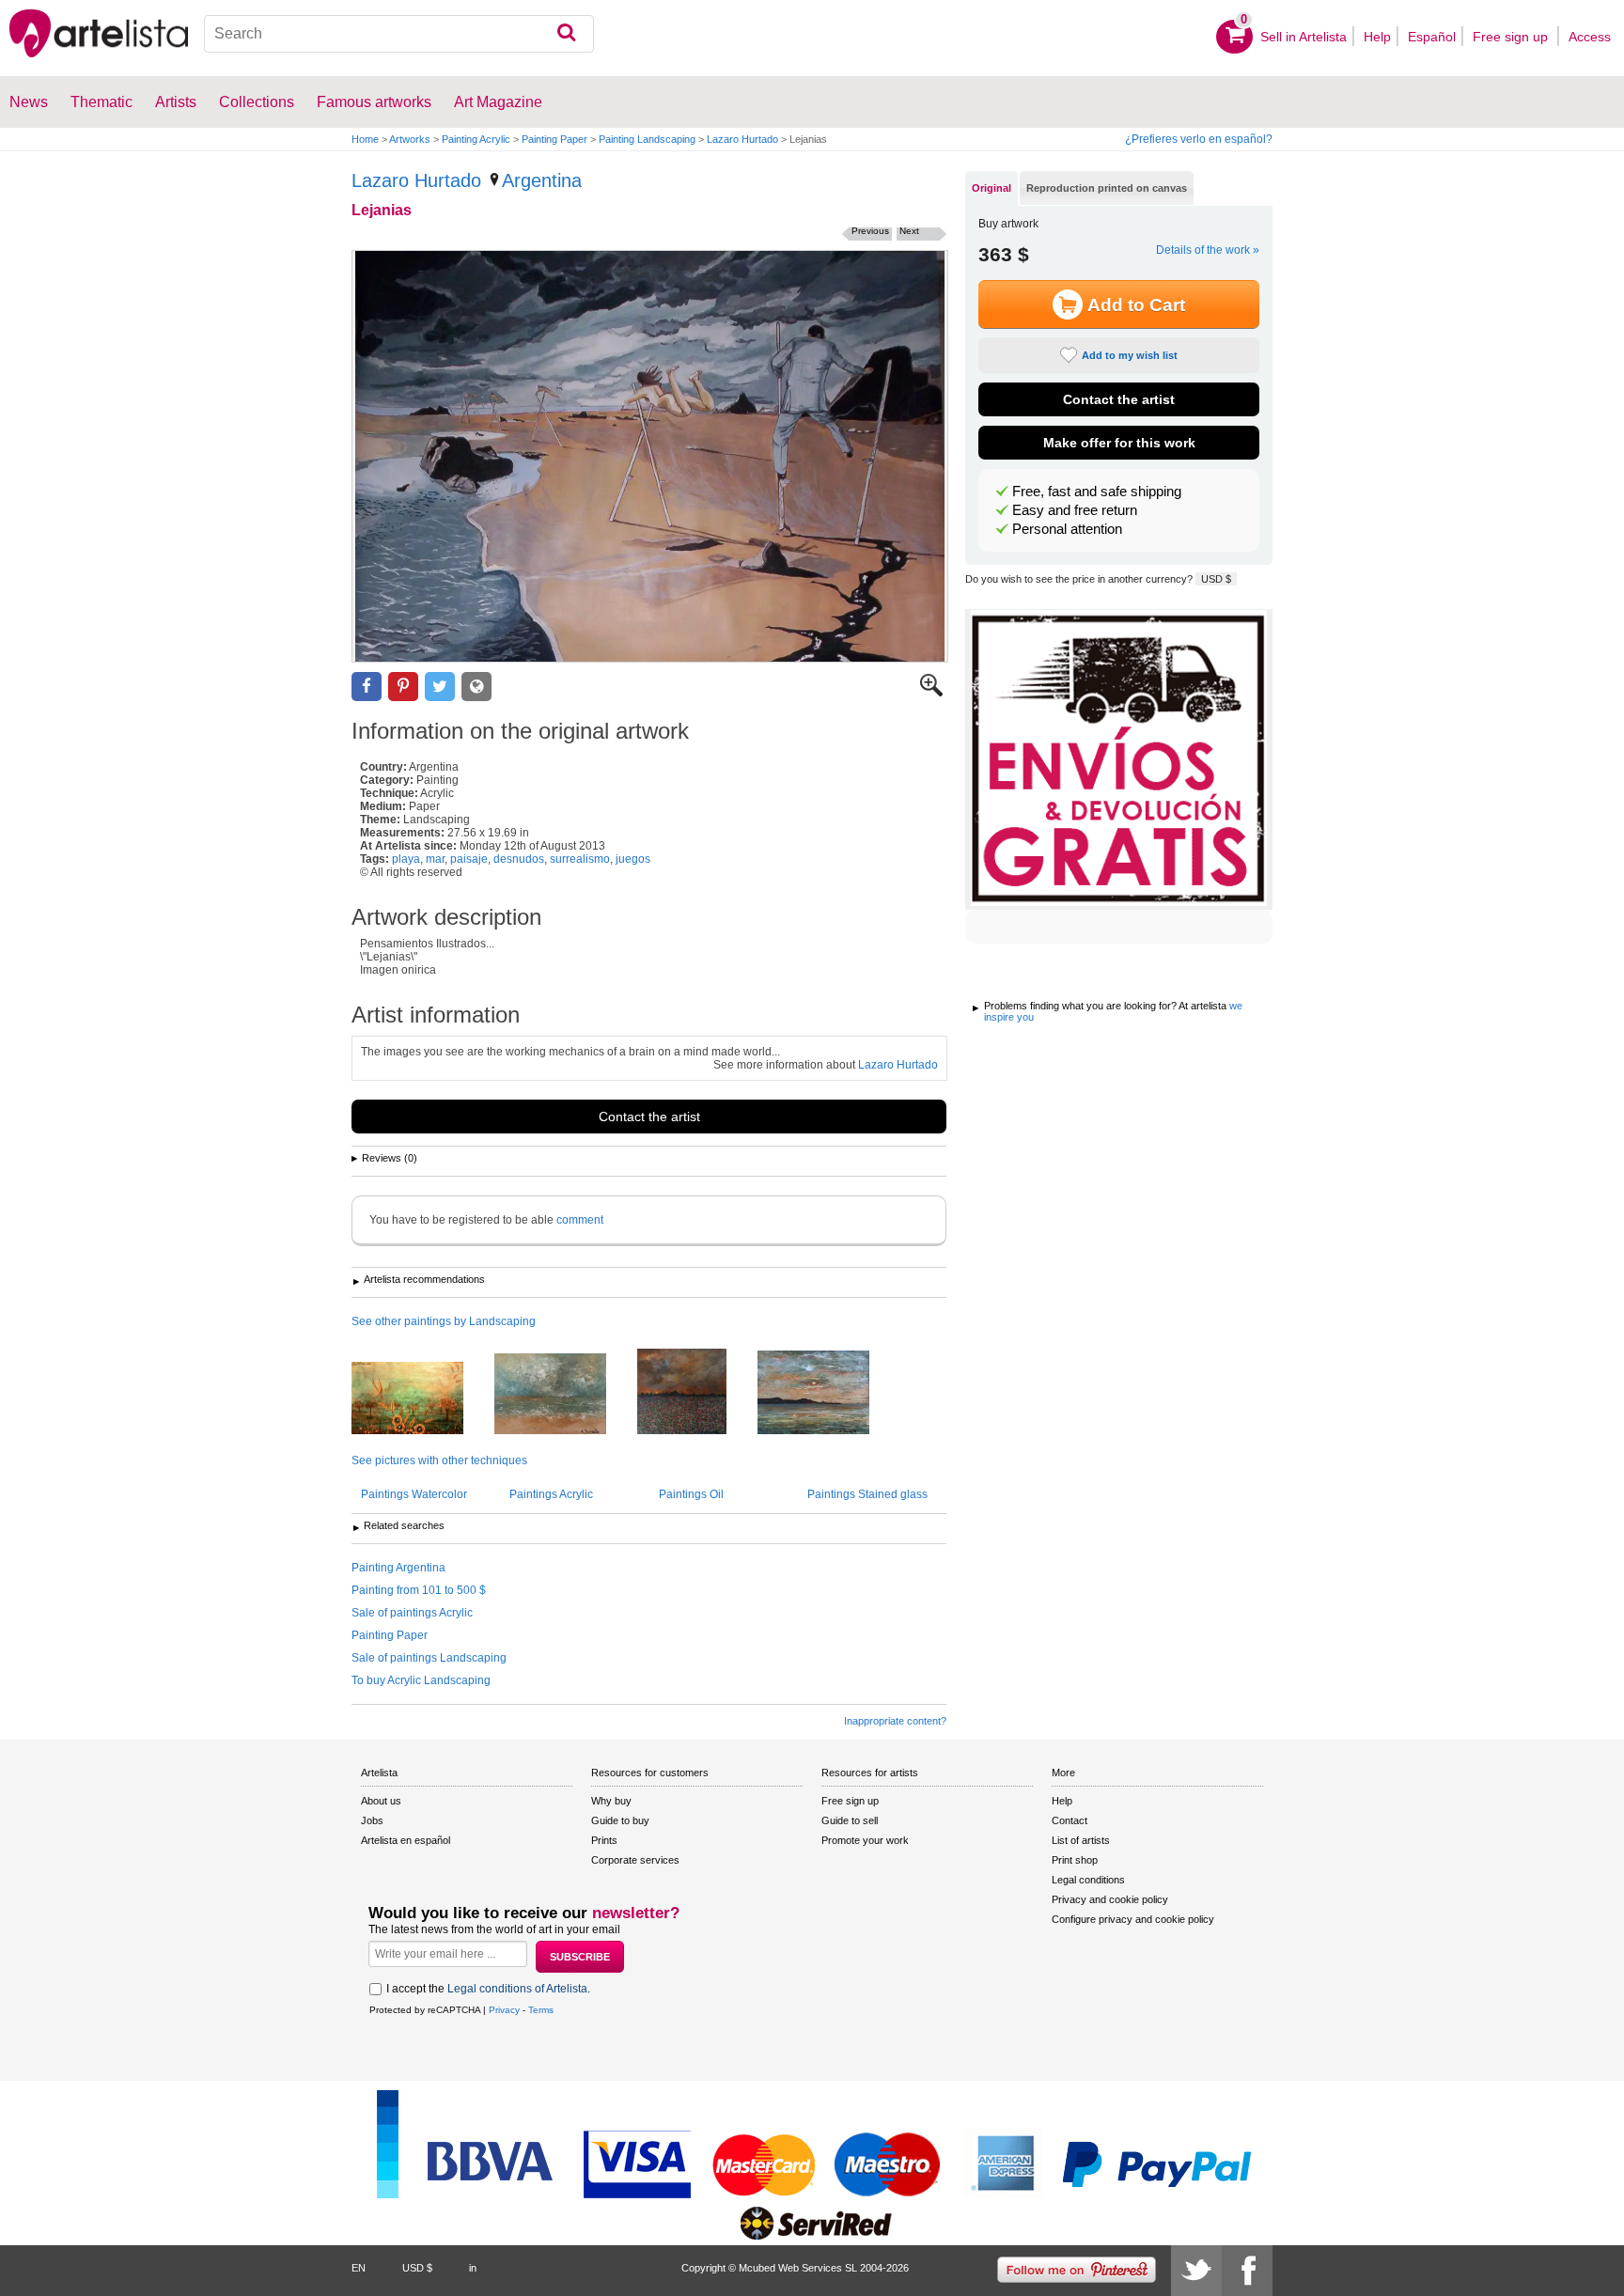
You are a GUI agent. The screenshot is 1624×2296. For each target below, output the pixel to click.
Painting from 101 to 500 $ (419, 1590)
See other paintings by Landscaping (444, 1321)
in (473, 2268)
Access (1590, 37)
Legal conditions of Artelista (517, 1989)
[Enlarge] (931, 693)
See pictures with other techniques (439, 1460)
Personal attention (1067, 529)
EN (359, 2268)
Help (1377, 37)
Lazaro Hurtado (742, 139)
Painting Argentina (398, 1568)
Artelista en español (406, 1840)
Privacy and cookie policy (1110, 1899)
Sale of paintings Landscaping (429, 1658)
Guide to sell (850, 1820)
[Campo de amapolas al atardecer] (696, 1393)
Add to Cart (1136, 305)
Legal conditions (1088, 1880)
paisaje (469, 859)
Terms (541, 2010)
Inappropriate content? (895, 1721)
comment (580, 1220)
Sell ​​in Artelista (1304, 37)
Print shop (1075, 1860)
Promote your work (865, 1840)
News (29, 102)
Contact (1070, 1820)
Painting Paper (554, 139)
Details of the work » (1208, 250)
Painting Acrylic (476, 139)
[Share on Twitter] (440, 687)
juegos (633, 859)
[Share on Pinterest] (403, 687)
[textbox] (399, 34)
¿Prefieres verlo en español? (1199, 139)
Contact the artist (649, 1117)
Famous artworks (374, 102)
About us (381, 1801)
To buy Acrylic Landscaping (421, 1680)
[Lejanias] (650, 456)
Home (365, 139)
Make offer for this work (1119, 443)
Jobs (372, 1820)
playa (406, 859)
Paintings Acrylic (551, 1494)
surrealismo (580, 859)
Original (992, 188)
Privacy (504, 2010)
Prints (604, 1840)
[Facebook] (1247, 2271)
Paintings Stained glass (867, 1494)
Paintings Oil (691, 1494)
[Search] (566, 34)
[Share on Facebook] (367, 687)
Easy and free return (1075, 510)
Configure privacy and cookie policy (1133, 1919)
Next (909, 231)
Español (1432, 37)
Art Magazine (498, 102)
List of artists (1081, 1840)
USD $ (1216, 579)
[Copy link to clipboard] (476, 687)
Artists (176, 102)
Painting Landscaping (647, 139)
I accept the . (488, 1989)
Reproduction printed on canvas (1107, 188)
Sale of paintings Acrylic (412, 1613)
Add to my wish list (1130, 355)
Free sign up (1512, 37)
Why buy (611, 1801)
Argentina (542, 180)
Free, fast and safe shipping (1097, 492)
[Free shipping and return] (1119, 759)
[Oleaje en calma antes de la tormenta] (564, 1395)
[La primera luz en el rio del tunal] (422, 1399)
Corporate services (635, 1860)
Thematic (101, 102)
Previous (870, 231)
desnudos (519, 859)
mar (435, 859)
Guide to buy (620, 1820)
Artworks (410, 139)
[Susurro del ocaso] (828, 1394)
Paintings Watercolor (414, 1494)
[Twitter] (1196, 2271)
